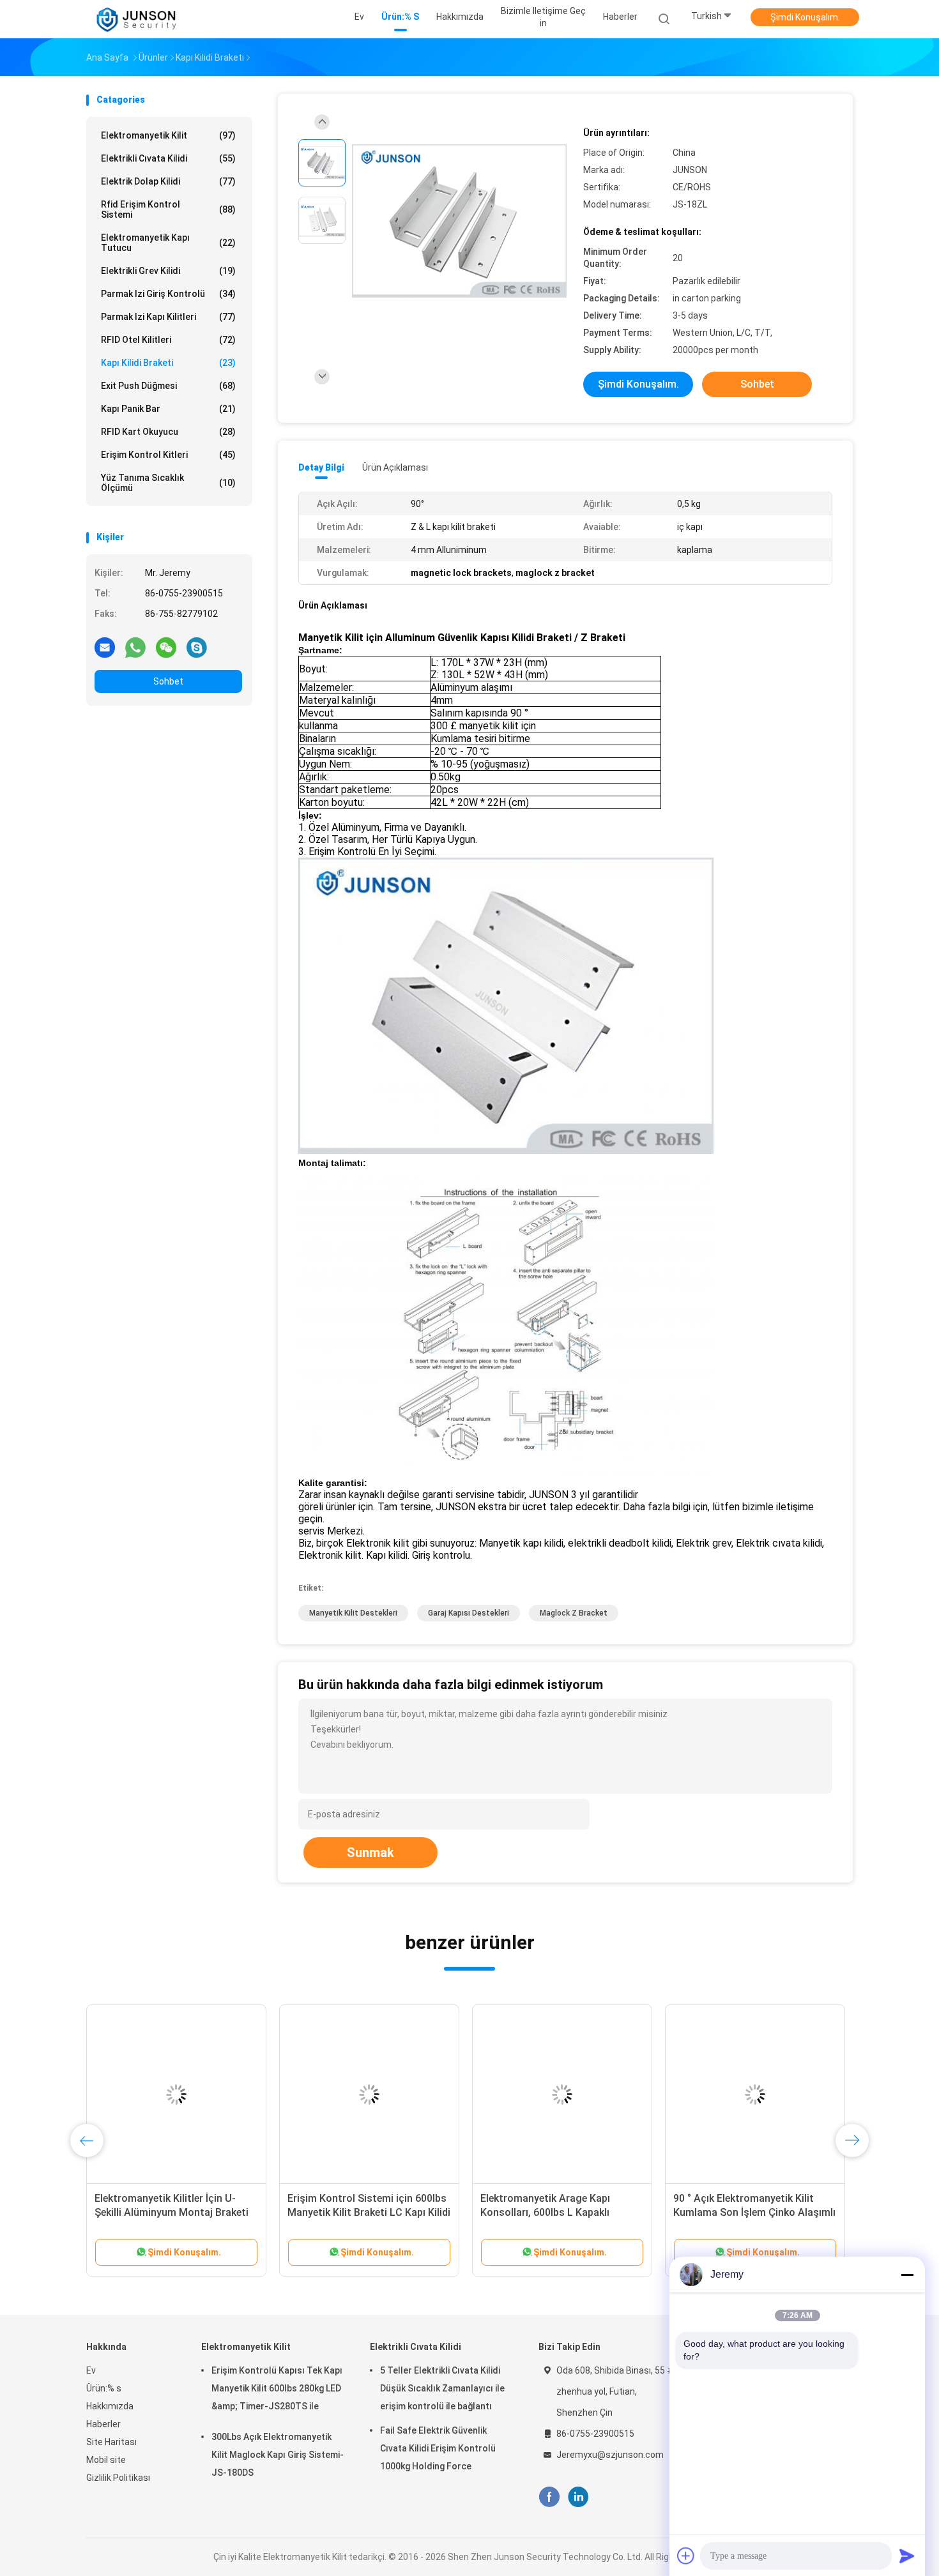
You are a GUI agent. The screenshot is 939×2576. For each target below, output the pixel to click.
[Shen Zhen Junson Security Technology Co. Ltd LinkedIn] (578, 2497)
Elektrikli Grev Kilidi (168, 271)
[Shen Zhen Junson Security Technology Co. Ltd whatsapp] (135, 647)
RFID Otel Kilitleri (168, 340)
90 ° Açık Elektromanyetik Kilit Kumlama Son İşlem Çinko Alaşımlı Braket (754, 2212)
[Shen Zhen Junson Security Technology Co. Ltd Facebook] (549, 2497)
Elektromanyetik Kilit (168, 135)
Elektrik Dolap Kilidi (168, 181)
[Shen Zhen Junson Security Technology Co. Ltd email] (105, 647)
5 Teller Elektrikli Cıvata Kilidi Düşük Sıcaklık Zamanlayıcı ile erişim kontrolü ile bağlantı (442, 2388)
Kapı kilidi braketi (168, 363)
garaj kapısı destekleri (469, 1613)
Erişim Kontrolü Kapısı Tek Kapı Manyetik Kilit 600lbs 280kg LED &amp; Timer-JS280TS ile (277, 2388)
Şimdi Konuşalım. (805, 17)
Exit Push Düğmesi (168, 386)
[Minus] (907, 2275)
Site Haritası (111, 2442)
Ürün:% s (104, 2388)
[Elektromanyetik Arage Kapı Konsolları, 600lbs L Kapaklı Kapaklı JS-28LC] (562, 2095)
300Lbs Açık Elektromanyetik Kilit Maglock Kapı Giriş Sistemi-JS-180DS (278, 2455)
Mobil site (106, 2460)
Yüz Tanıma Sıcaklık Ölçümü (168, 483)
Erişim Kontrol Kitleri (168, 455)
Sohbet (168, 681)
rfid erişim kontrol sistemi (168, 209)
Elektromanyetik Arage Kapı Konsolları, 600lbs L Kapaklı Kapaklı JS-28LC (545, 2212)
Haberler (103, 2424)
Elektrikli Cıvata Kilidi (168, 158)
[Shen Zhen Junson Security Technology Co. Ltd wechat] (166, 647)
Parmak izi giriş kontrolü (168, 294)
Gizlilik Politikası (118, 2478)
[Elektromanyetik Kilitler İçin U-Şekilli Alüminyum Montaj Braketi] (176, 2095)
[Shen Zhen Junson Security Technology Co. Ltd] (136, 19)
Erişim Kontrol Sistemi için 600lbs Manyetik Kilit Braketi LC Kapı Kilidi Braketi (369, 2212)
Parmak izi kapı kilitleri (168, 317)
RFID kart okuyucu (168, 432)
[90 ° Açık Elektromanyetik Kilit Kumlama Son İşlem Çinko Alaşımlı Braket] (755, 2095)
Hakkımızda (110, 2406)
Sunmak (370, 1852)
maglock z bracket (574, 1613)
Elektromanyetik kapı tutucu (168, 243)
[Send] (907, 2556)
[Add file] (686, 2556)
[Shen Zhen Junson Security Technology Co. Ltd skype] (197, 647)
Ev (91, 2370)
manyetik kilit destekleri (353, 1613)
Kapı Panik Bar (168, 409)
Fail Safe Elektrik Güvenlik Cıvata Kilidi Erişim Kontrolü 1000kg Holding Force (438, 2448)
